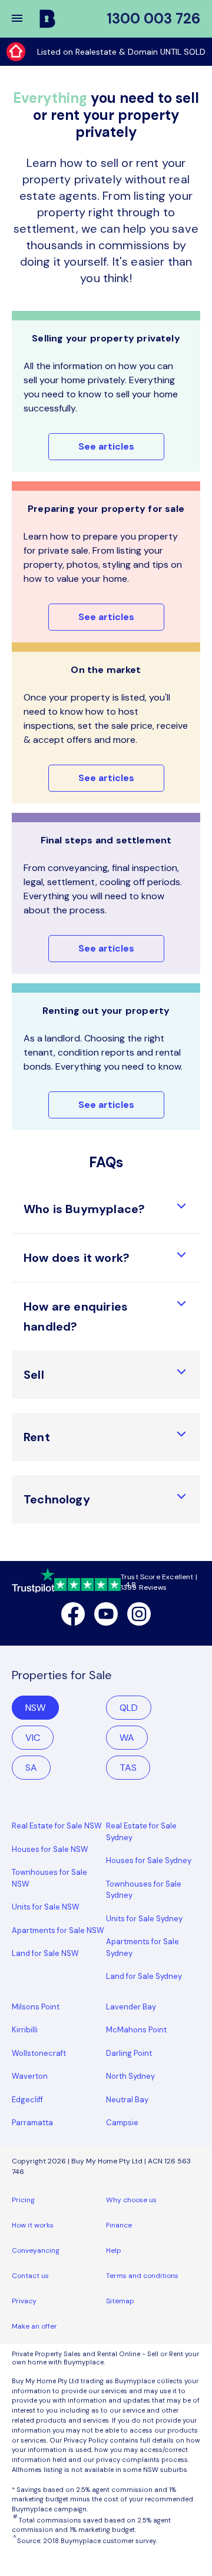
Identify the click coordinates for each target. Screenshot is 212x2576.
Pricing (23, 2200)
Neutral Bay (127, 2100)
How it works (33, 2225)
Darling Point (129, 2053)
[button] (25, 19)
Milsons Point (36, 2007)
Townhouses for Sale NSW (49, 1878)
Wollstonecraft (39, 2053)
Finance (119, 2225)
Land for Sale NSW (45, 1953)
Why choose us (131, 2200)
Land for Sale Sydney (144, 1976)
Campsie (122, 2123)
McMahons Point (136, 2030)
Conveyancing (36, 2250)
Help (114, 2250)
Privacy (24, 2301)
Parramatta (32, 2123)
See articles (106, 446)
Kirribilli (25, 2030)
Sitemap (120, 2301)
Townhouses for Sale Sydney (144, 1890)
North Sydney (130, 2076)
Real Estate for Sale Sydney (141, 1832)
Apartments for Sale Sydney (143, 1947)
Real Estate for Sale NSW (57, 1826)
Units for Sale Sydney (144, 1919)
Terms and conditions (142, 2276)
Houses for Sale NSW (50, 1849)
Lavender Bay (131, 2007)
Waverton (30, 2076)
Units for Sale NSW (46, 1907)
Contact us (30, 2276)
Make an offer (34, 2326)
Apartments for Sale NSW (58, 1930)
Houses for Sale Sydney (149, 1860)
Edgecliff (27, 2100)
